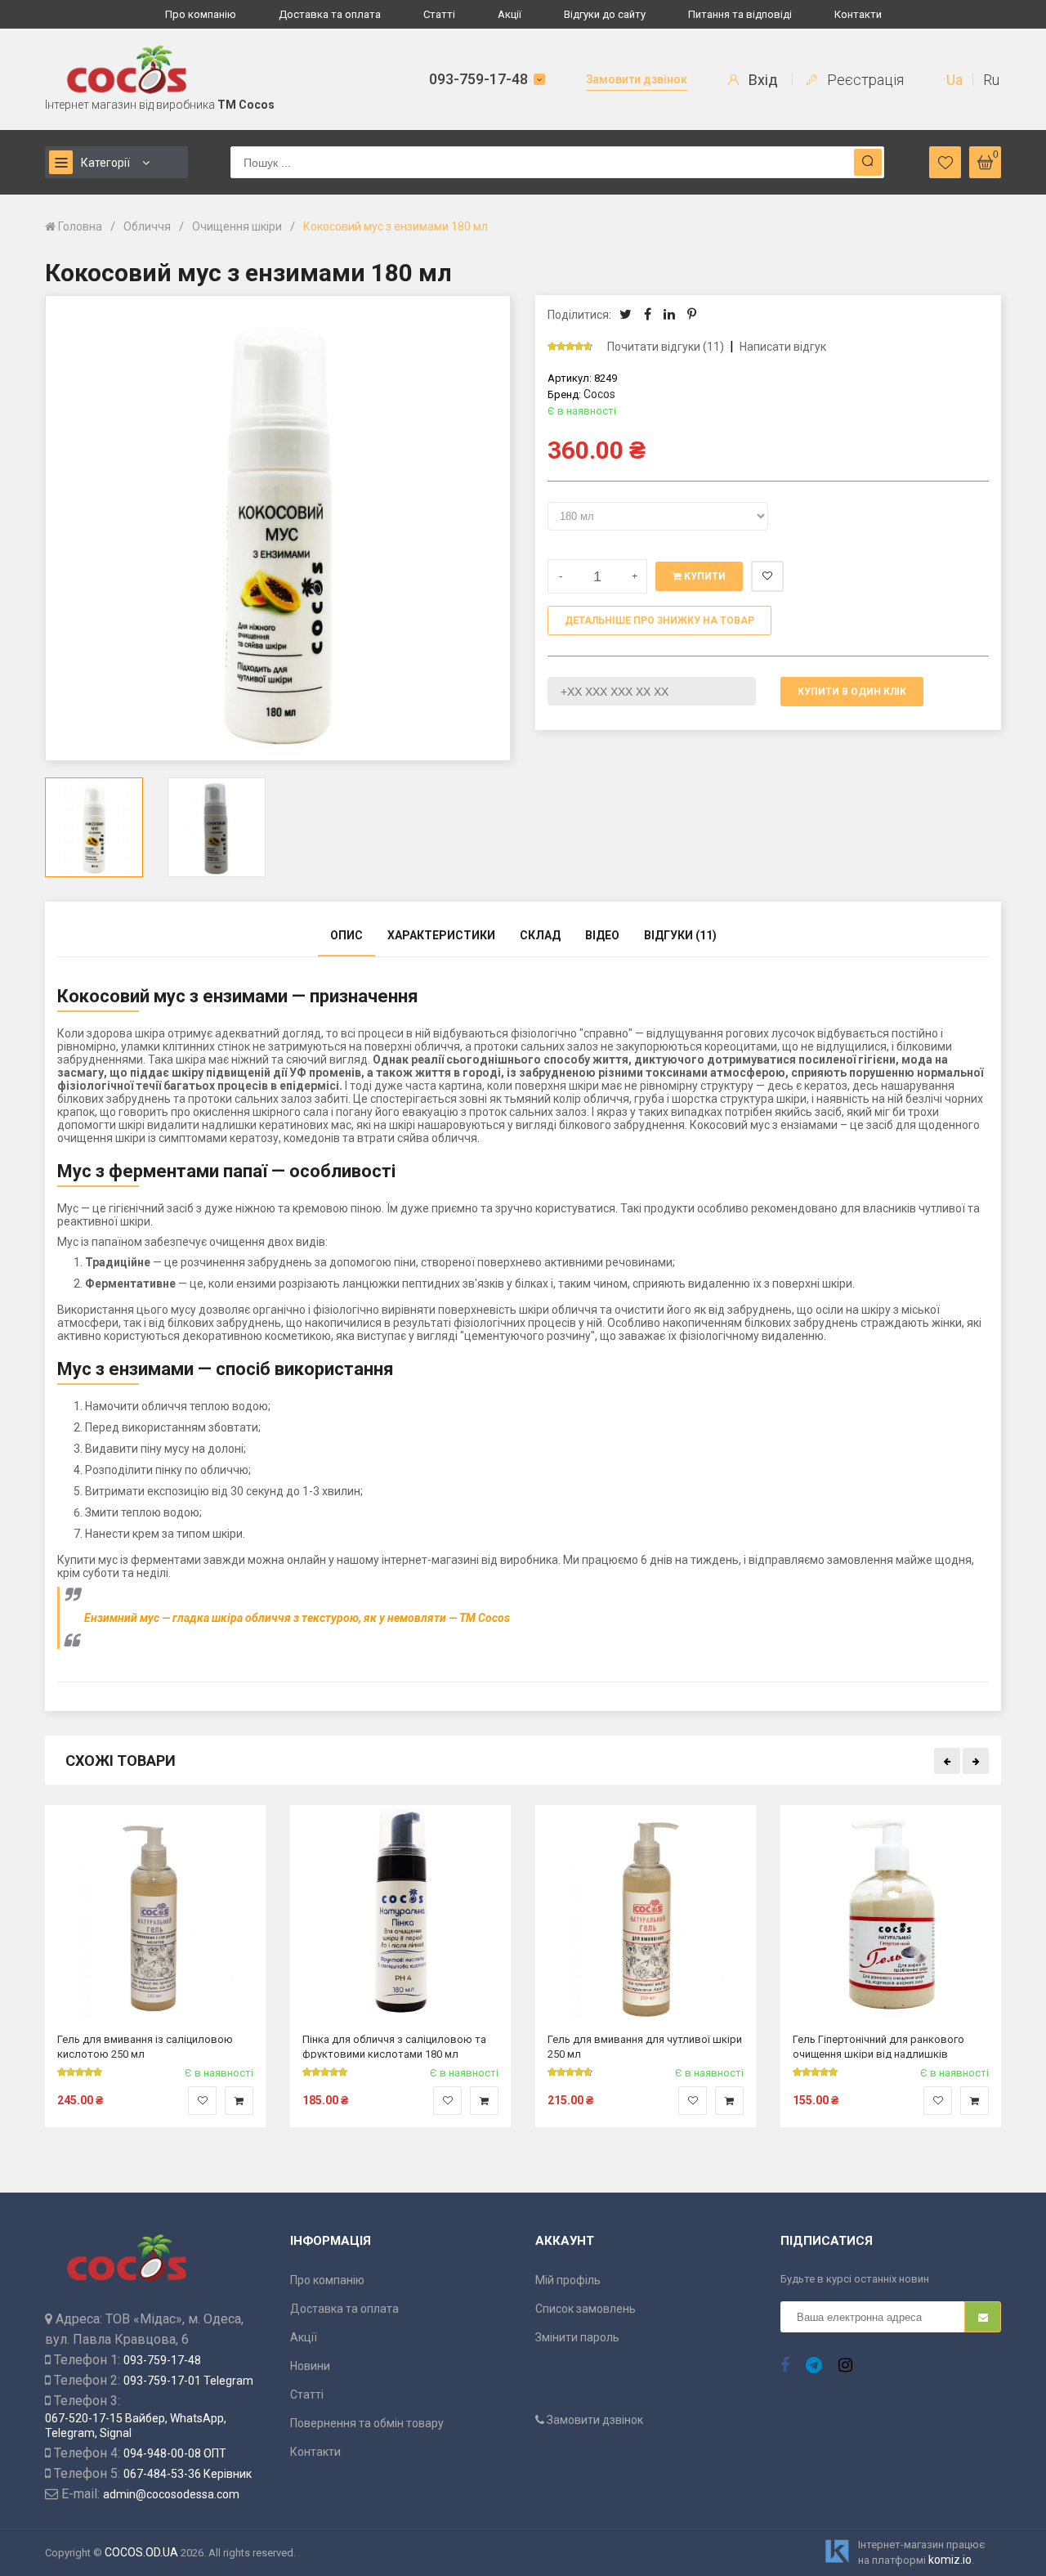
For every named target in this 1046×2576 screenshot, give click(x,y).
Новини (310, 2366)
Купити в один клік (852, 692)
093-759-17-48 (478, 79)
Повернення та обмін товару (367, 2423)
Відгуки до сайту (605, 14)
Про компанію (201, 14)
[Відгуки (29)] (816, 2072)
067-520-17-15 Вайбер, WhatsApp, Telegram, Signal (136, 2426)
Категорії (105, 163)
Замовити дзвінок (637, 79)
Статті (439, 14)
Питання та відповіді (740, 14)
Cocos (599, 394)
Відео (602, 935)
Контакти (858, 14)
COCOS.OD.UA (141, 2552)
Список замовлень (586, 2309)
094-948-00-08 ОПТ (175, 2453)
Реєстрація (864, 80)
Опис (346, 935)
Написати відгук (783, 347)
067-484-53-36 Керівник (188, 2474)
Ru (991, 80)
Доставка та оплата (330, 14)
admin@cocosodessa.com (171, 2494)
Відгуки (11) (680, 935)
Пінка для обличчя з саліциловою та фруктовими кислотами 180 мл (394, 2046)
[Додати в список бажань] (202, 2101)
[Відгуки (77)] (80, 2072)
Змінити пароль (577, 2337)
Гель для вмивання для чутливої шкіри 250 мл (645, 2046)
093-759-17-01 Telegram (188, 2381)
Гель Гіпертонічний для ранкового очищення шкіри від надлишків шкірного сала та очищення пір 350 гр (887, 2046)
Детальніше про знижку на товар (659, 620)
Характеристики (441, 935)
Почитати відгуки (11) (666, 347)
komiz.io (950, 2560)
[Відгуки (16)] (570, 2072)
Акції (510, 14)
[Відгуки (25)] (325, 2072)
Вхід (762, 80)
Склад (540, 935)
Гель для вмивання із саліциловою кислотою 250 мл (145, 2046)
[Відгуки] (577, 347)
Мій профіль (568, 2280)
